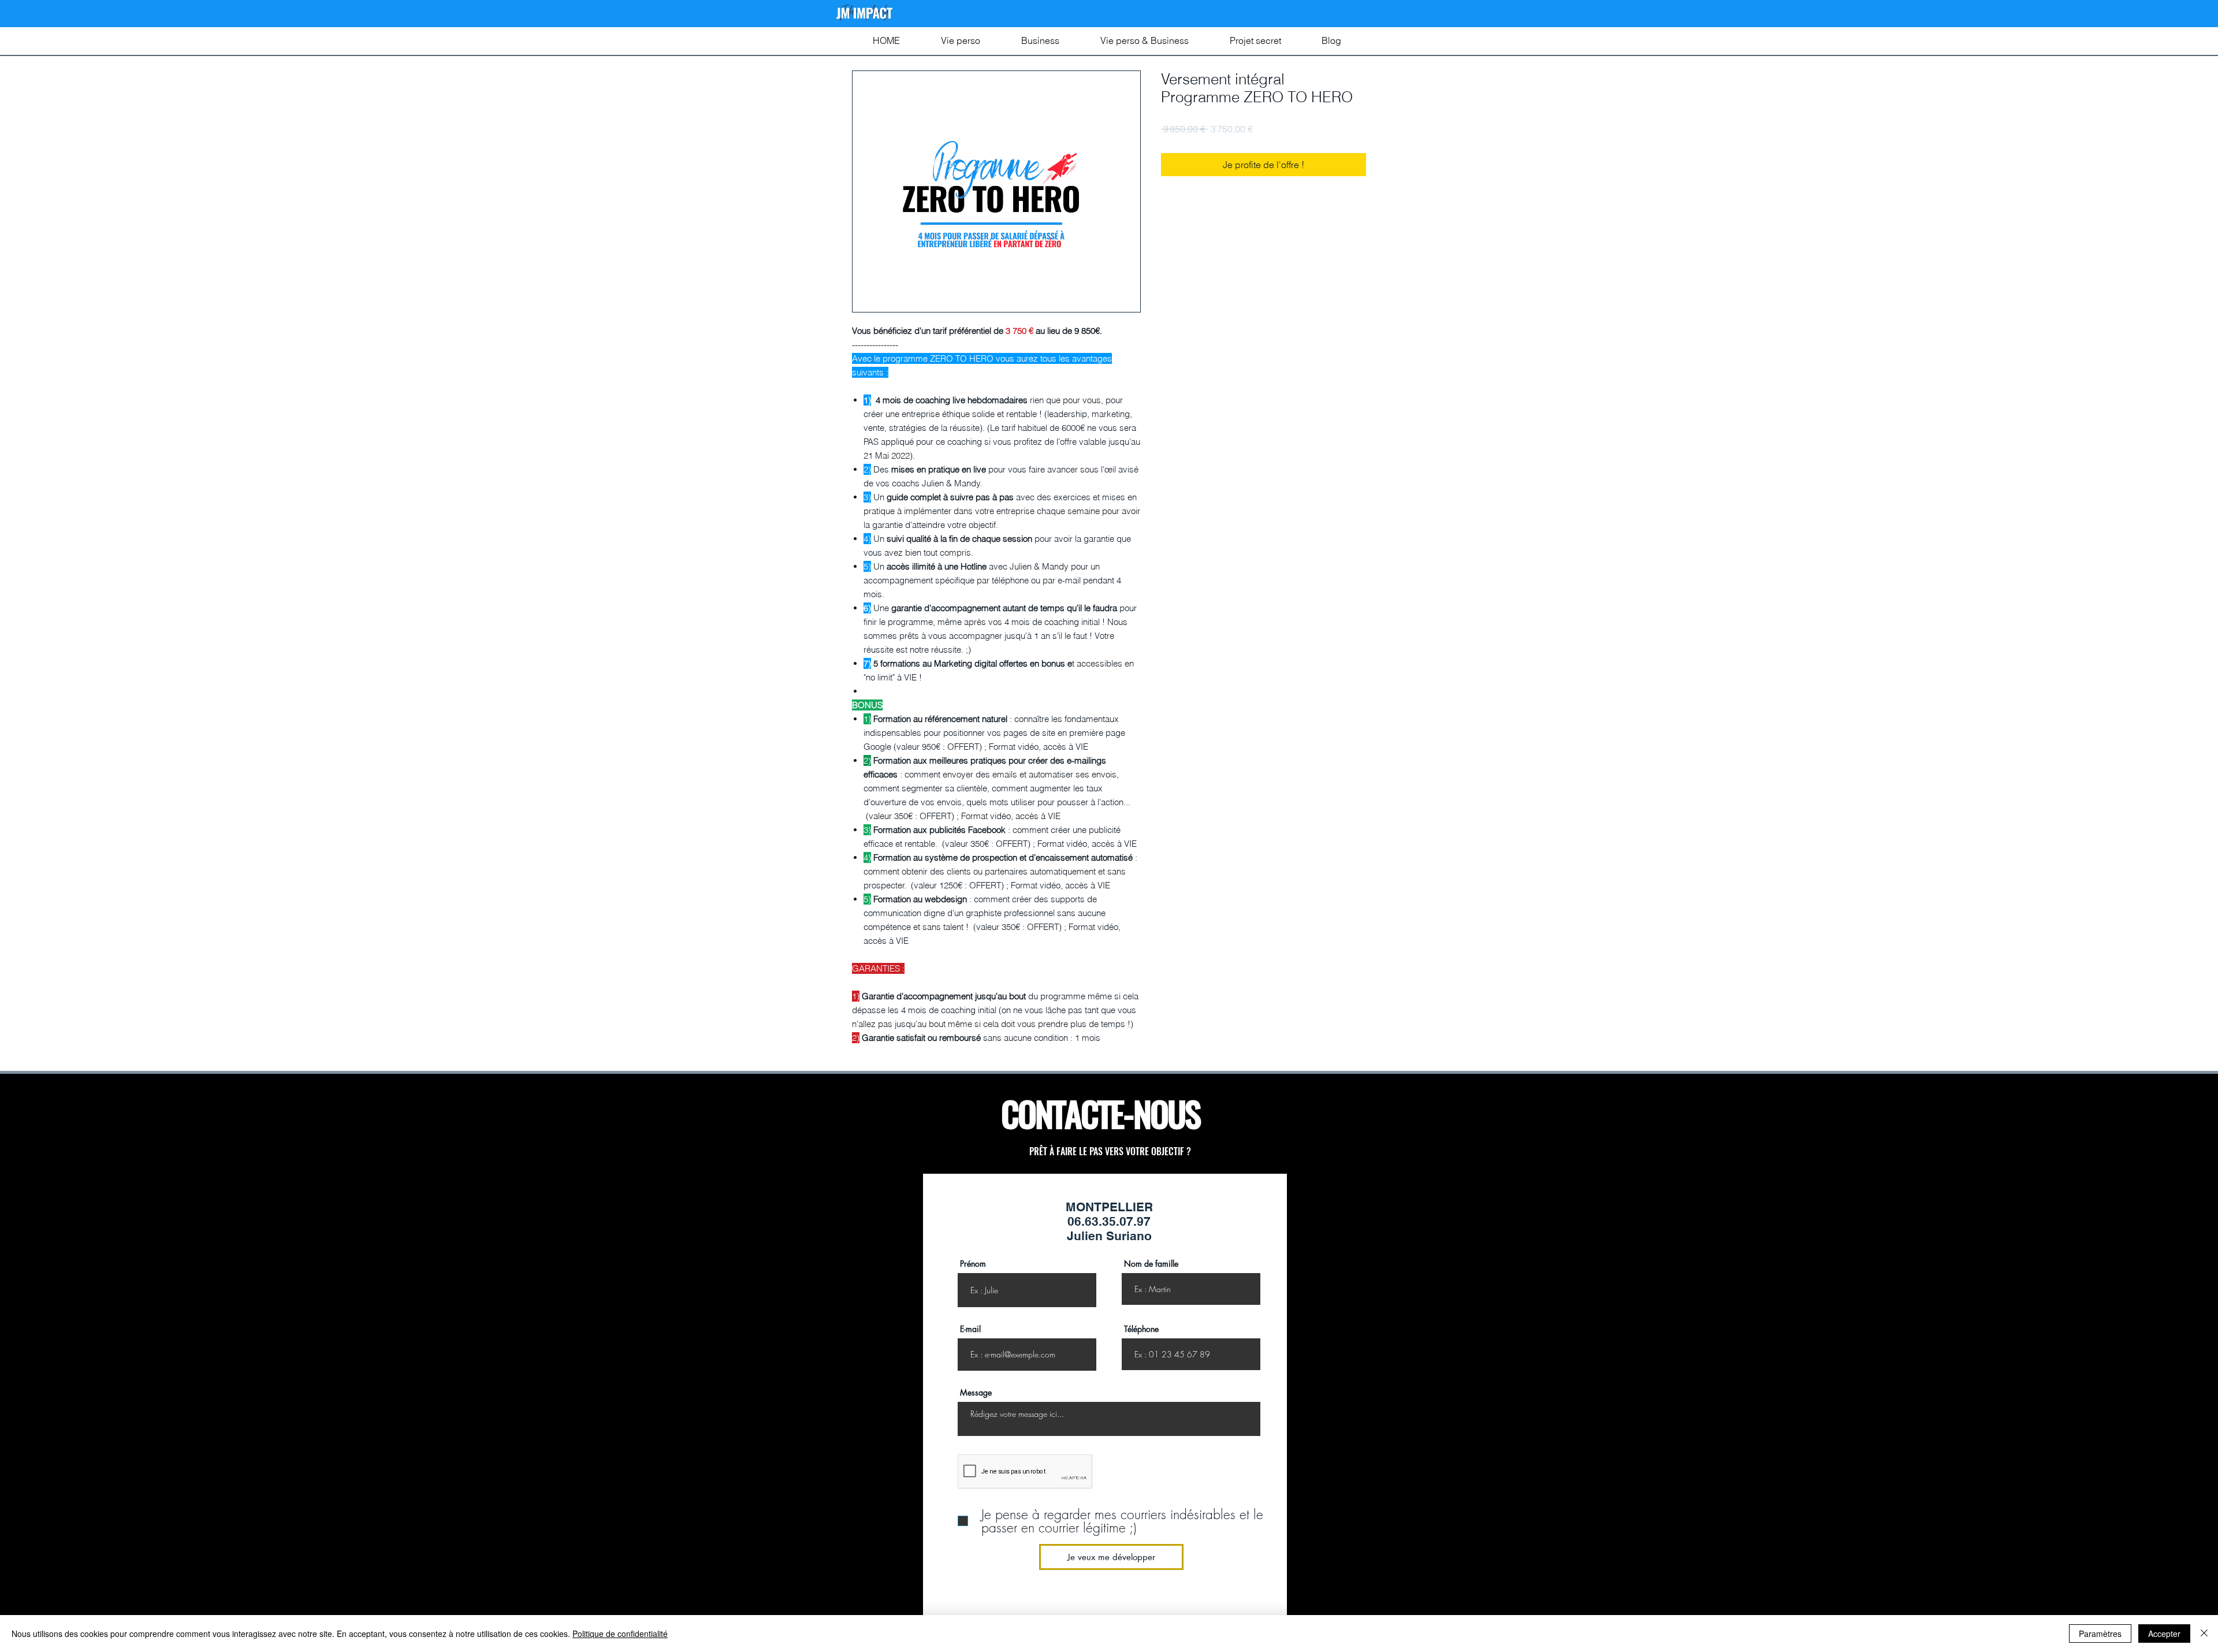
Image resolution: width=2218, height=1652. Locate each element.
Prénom (973, 1264)
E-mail (970, 1329)
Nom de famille (1151, 1264)
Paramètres (2100, 1634)
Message (976, 1393)
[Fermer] (2204, 1634)
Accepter (2164, 1634)
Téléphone (1141, 1329)
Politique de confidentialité (620, 1634)
